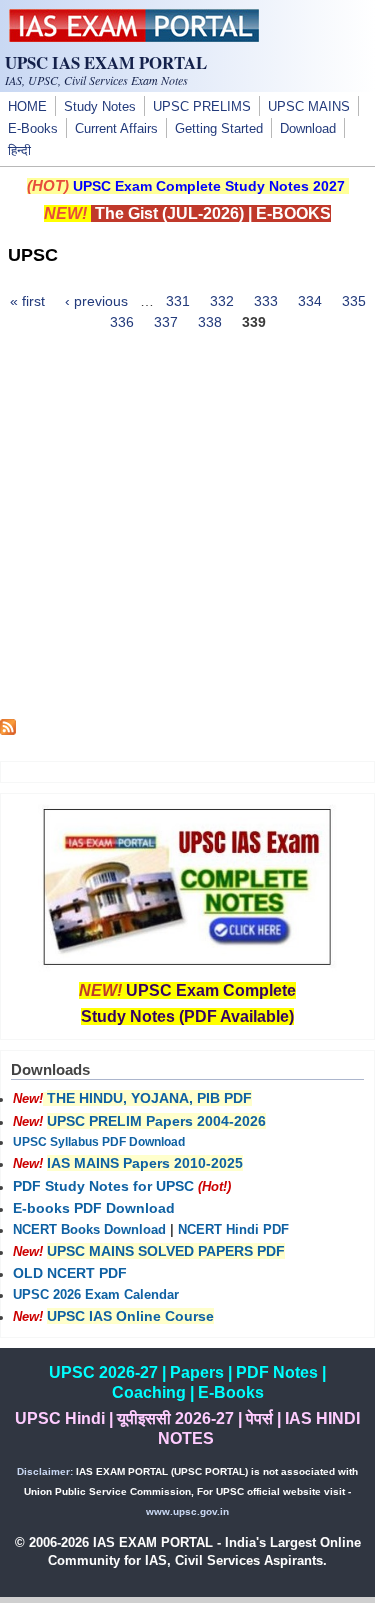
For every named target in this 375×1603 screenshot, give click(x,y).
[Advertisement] (187, 531)
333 (266, 301)
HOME (27, 107)
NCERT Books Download (89, 1230)
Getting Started (219, 129)
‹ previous (96, 301)
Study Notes (100, 107)
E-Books (33, 129)
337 (166, 322)
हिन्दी (19, 151)
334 (310, 301)
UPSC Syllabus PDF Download (99, 1142)
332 (222, 301)
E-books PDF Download (94, 1208)
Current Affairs (116, 129)
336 (122, 322)
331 (178, 301)
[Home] (134, 37)
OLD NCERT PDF (70, 1273)
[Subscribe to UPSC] (8, 730)
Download (308, 129)
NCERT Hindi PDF (233, 1230)
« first (27, 301)
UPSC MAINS (309, 107)
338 (210, 322)
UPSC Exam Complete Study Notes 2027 (209, 186)
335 (354, 301)
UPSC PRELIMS (202, 107)
